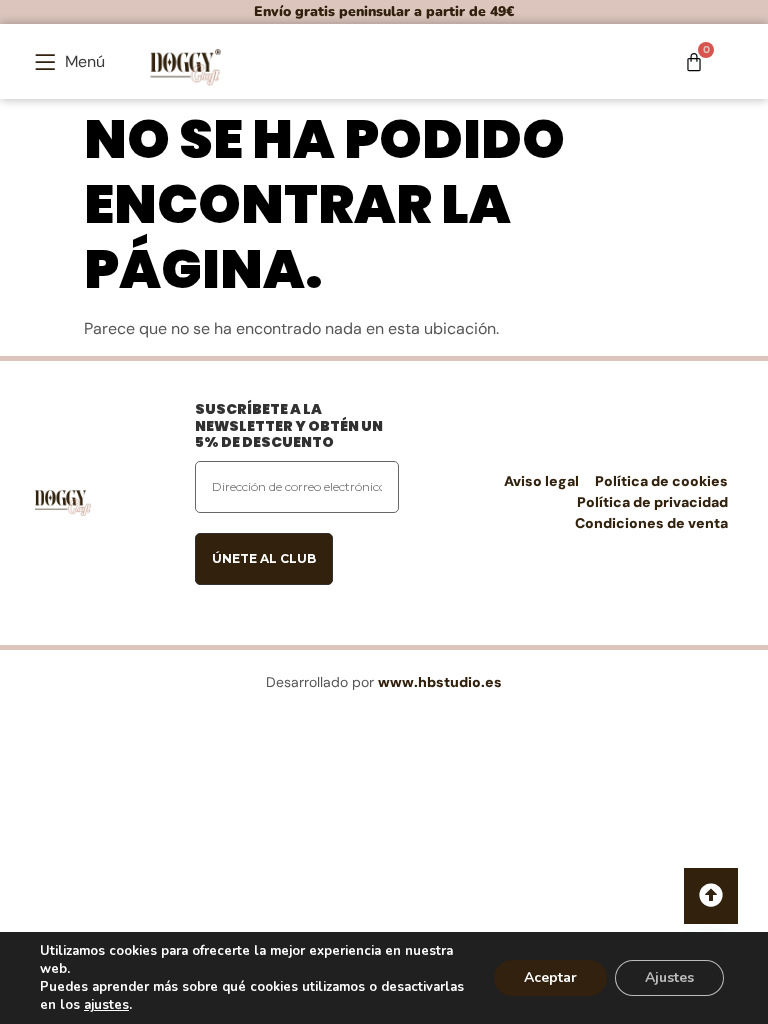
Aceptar (550, 977)
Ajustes (669, 977)
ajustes (106, 1005)
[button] (70, 61)
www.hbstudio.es (440, 682)
